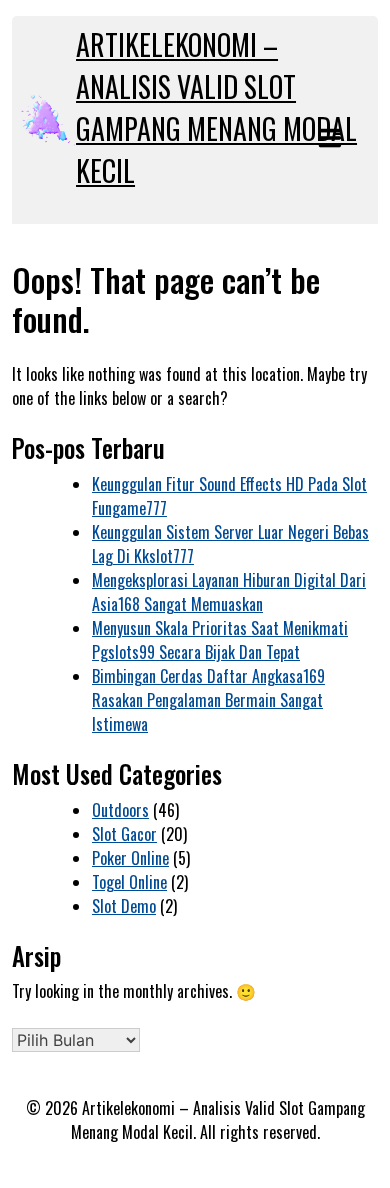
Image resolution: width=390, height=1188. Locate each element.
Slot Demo (124, 906)
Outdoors (120, 810)
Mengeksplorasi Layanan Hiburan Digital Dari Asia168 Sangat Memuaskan (229, 592)
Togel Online (129, 882)
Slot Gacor (124, 834)
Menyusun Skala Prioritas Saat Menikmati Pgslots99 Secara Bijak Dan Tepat (220, 640)
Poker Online (130, 858)
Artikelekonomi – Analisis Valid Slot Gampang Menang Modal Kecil (216, 107)
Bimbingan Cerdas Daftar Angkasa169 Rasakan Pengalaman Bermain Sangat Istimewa (208, 700)
